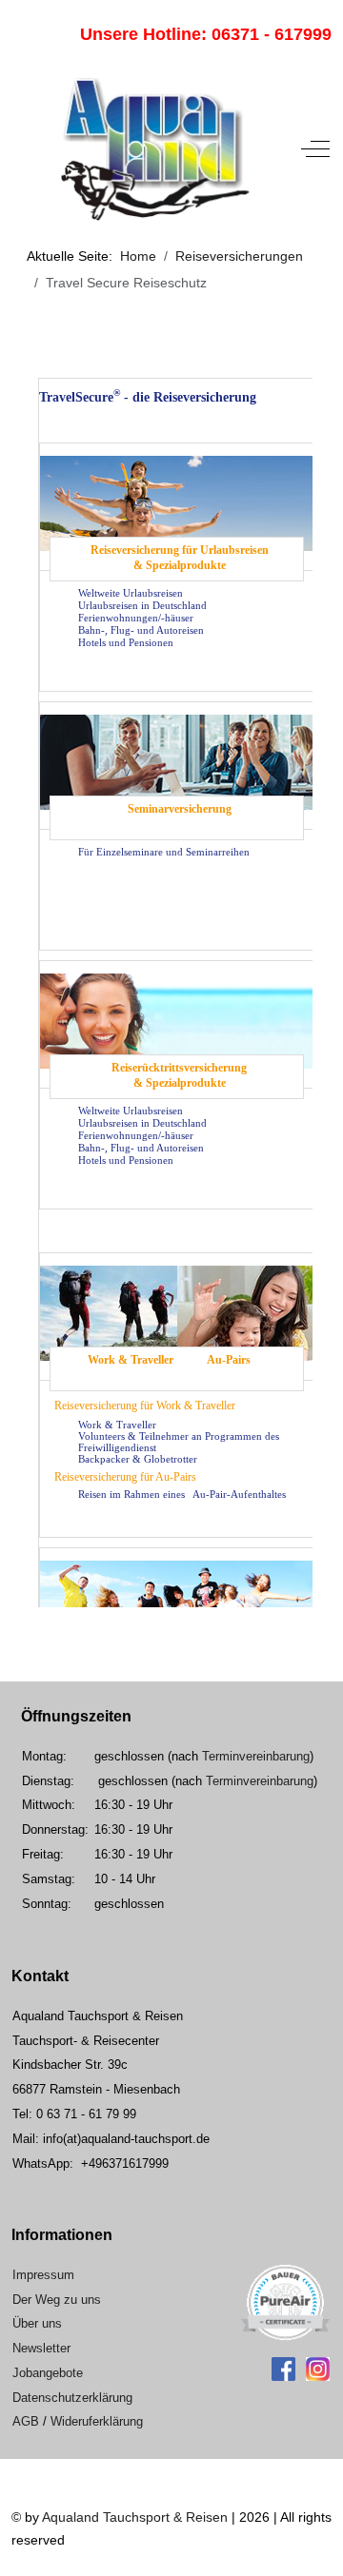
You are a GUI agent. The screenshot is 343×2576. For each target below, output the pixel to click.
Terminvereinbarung (256, 1756)
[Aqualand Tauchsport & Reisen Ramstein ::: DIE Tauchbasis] (155, 149)
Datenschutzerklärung (72, 2398)
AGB (26, 2421)
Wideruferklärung (97, 2421)
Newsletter (41, 2348)
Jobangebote (48, 2373)
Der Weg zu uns (57, 2300)
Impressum (43, 2275)
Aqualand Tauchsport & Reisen (135, 2517)
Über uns (37, 2323)
